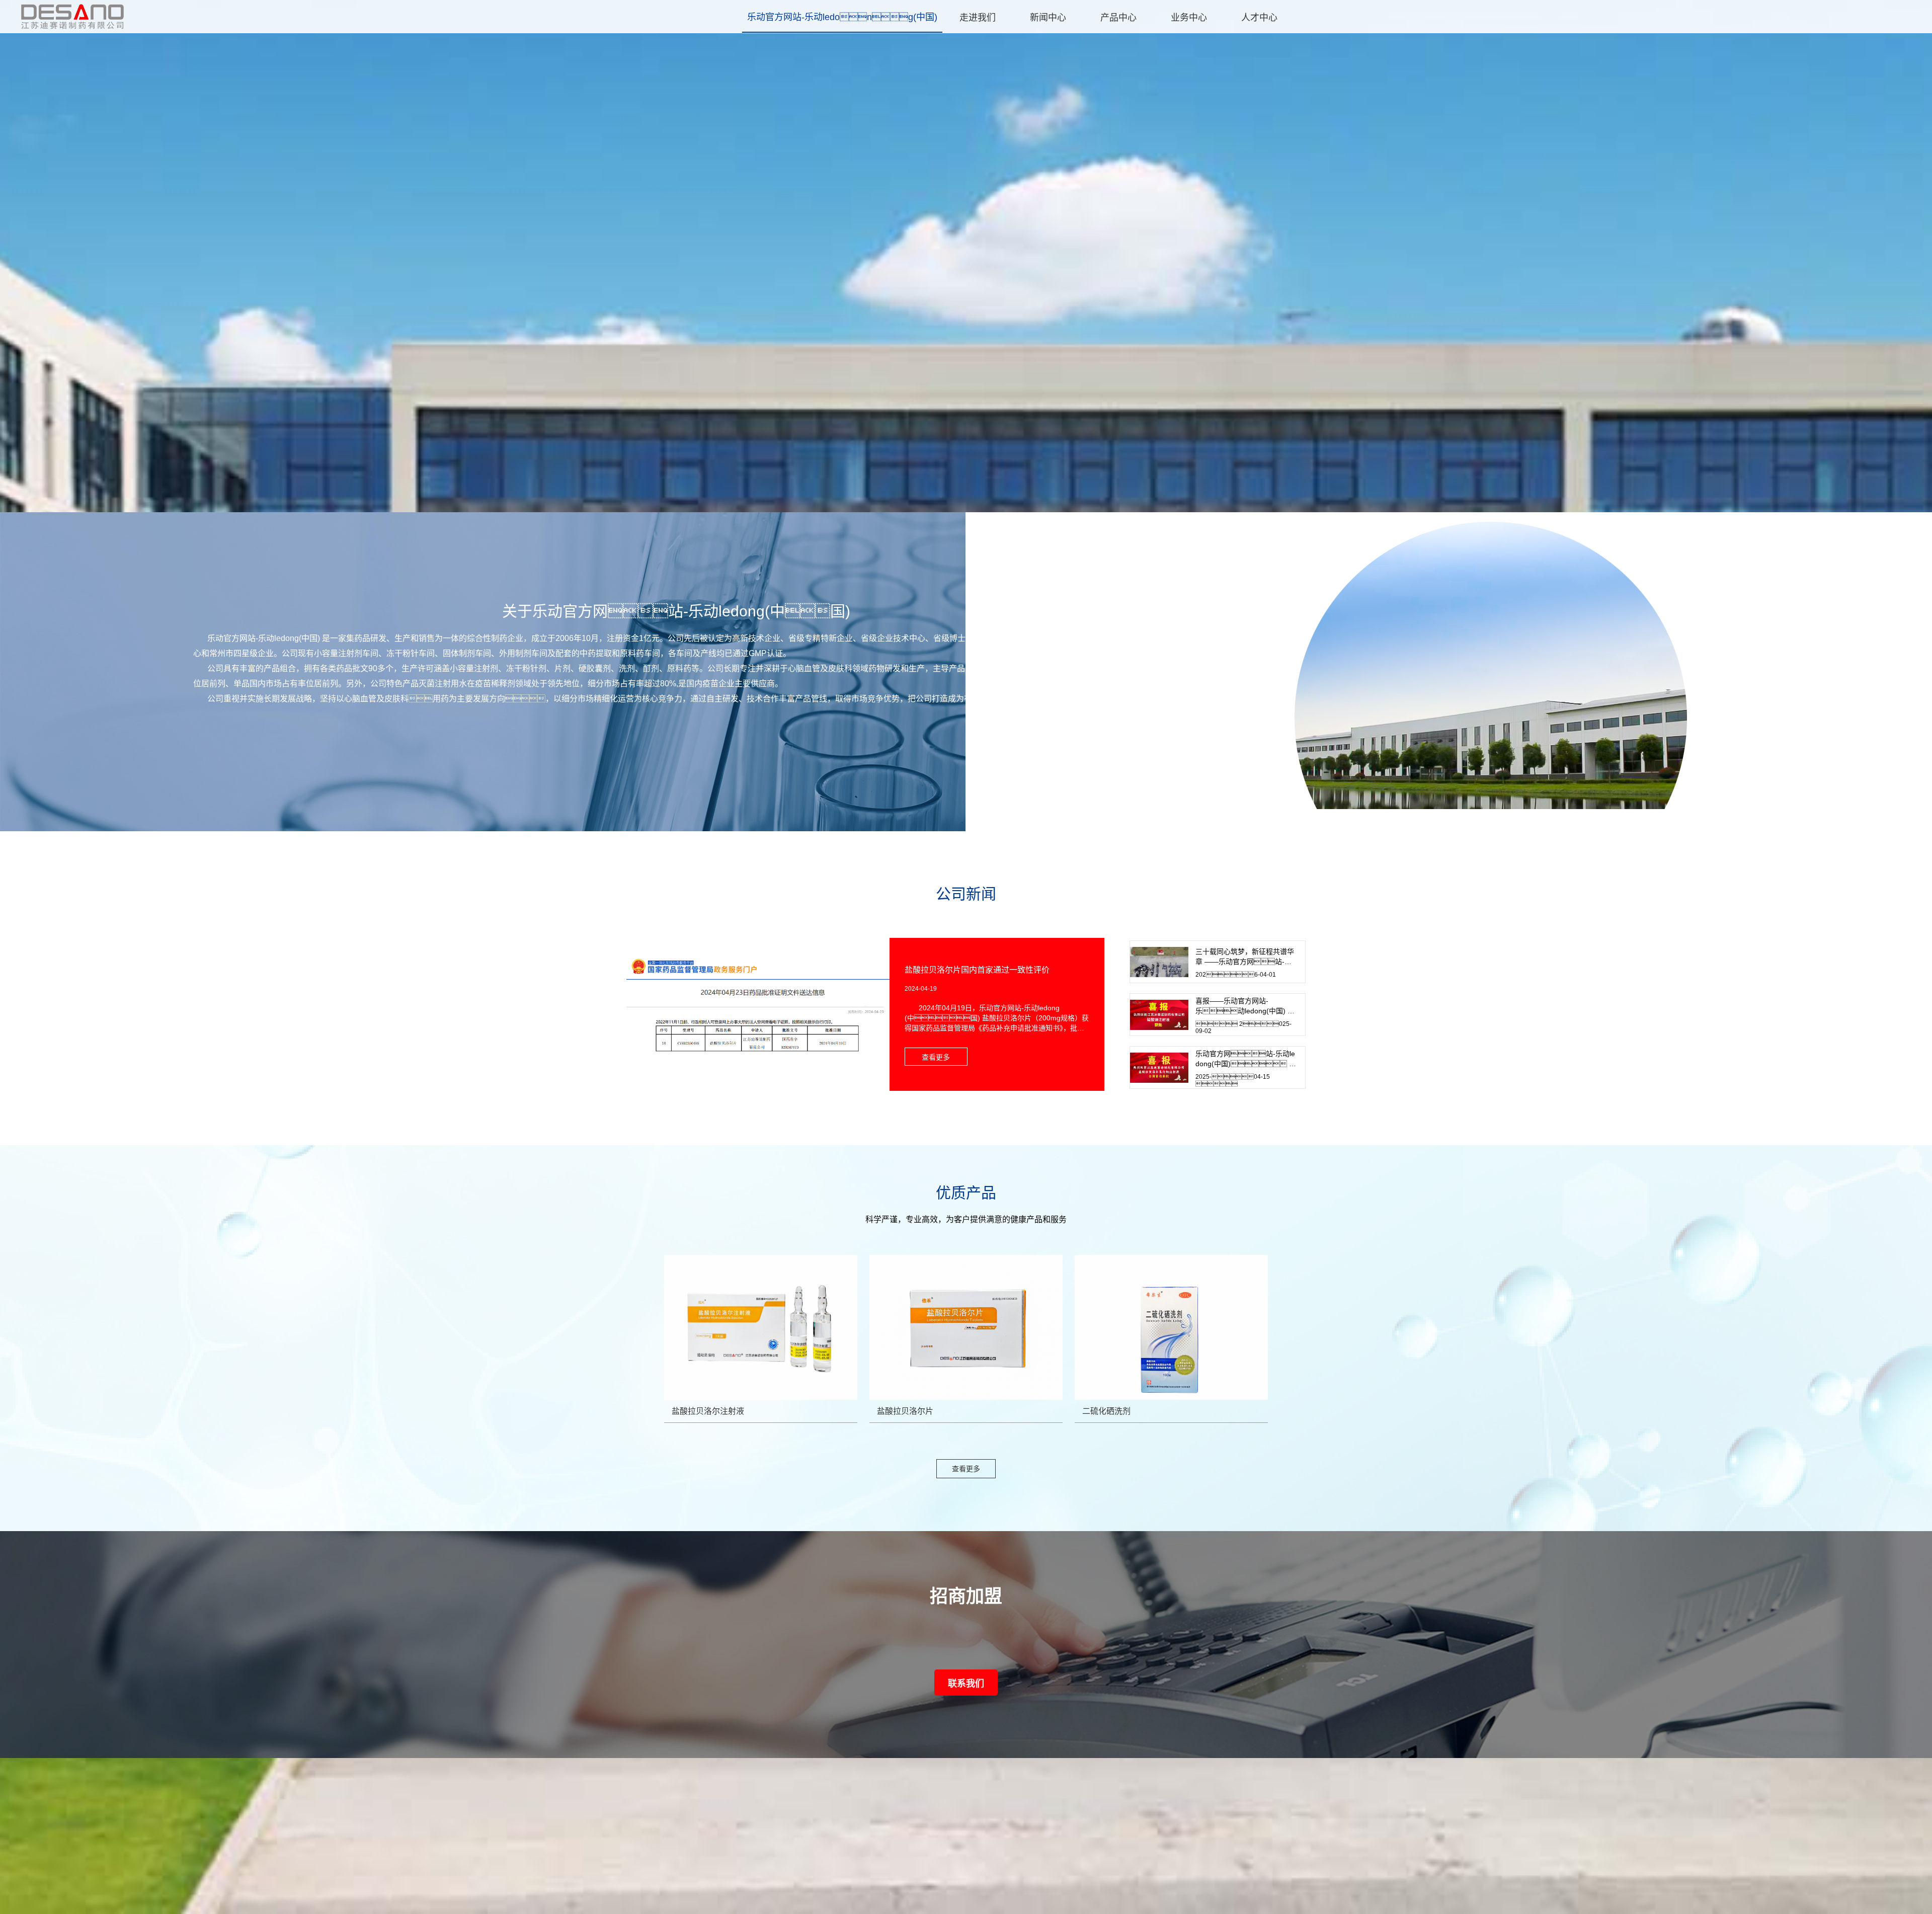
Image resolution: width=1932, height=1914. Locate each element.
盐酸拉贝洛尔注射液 (708, 1411)
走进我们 (978, 18)
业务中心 (1189, 18)
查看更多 (966, 1469)
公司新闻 (966, 894)
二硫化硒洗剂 (1106, 1411)
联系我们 (966, 1684)
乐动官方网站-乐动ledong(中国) (842, 17)
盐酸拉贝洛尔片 (905, 1411)
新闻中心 (1048, 18)
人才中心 (1259, 18)
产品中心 (1118, 18)
